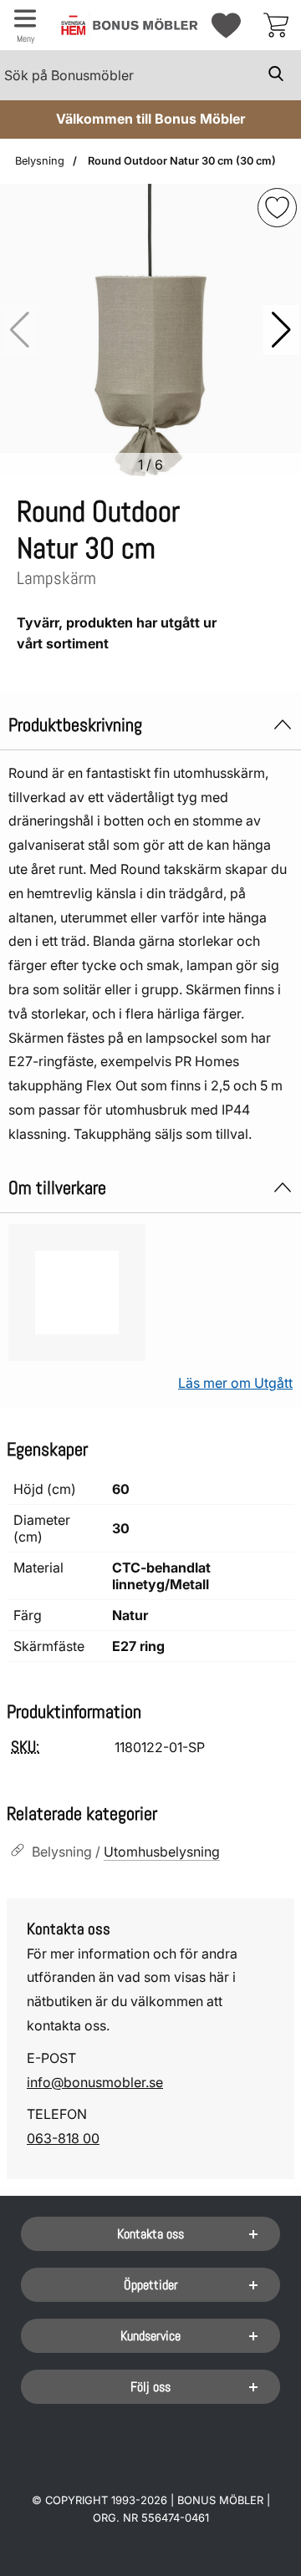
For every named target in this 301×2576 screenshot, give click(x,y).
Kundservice (150, 2336)
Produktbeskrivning (75, 725)
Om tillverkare (57, 1188)
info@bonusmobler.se (95, 2082)
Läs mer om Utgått (235, 1383)
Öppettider (151, 2285)
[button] (281, 330)
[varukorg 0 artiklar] (276, 25)
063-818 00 (63, 2138)
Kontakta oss (150, 2234)
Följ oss (150, 2387)
